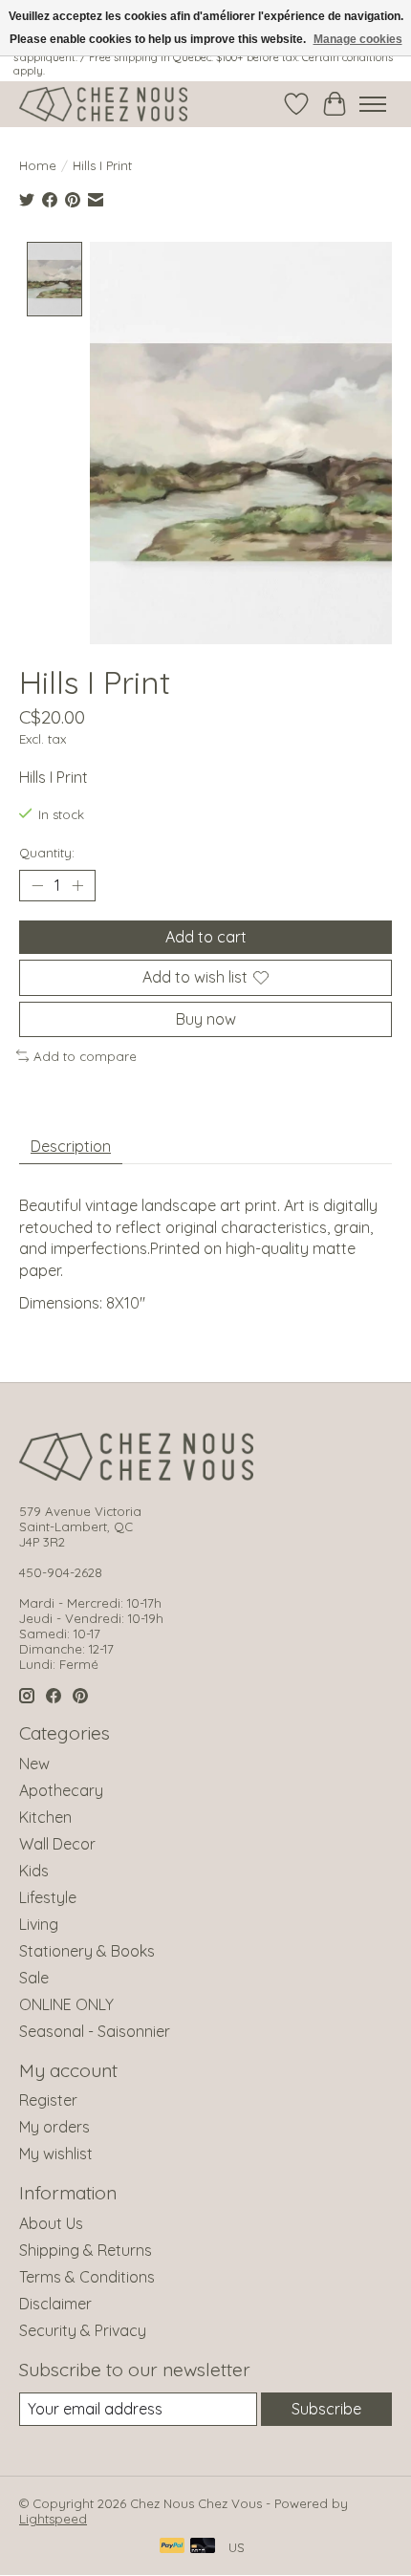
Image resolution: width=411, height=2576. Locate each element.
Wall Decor (57, 1844)
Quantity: (47, 853)
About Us (51, 2223)
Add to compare (85, 1056)
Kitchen (45, 1817)
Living (39, 1924)
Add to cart (206, 937)
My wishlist (56, 2154)
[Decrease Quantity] (37, 886)
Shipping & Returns (86, 2250)
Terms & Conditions (87, 2277)
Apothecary (61, 1790)
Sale (34, 1978)
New (34, 1764)
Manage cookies (358, 39)
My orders (54, 2127)
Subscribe (326, 2409)
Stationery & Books (87, 1951)
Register (48, 2100)
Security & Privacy (83, 2330)
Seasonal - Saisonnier (95, 2031)
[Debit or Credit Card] (203, 2547)
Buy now (206, 1019)
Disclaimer (55, 2304)
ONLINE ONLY (66, 2004)
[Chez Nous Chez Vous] (103, 104)
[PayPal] (172, 2547)
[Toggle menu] (373, 104)
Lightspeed (53, 2519)
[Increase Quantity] (77, 886)
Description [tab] (71, 1146)
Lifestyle (48, 1897)
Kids (34, 1871)
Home (38, 165)
